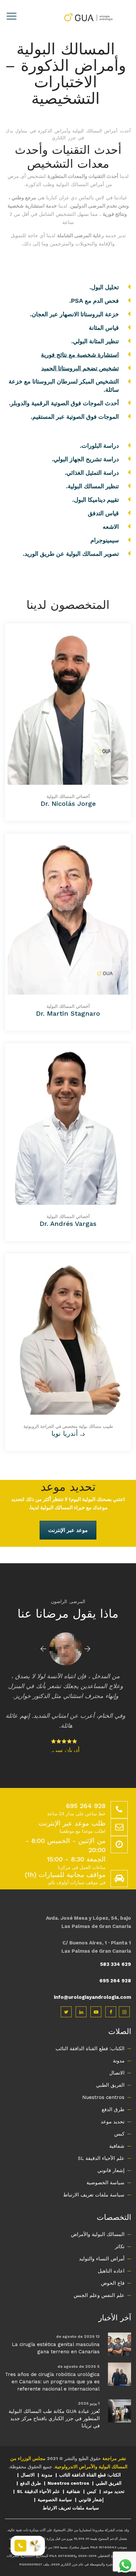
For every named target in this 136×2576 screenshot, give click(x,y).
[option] (66, 1682)
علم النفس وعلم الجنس (99, 2276)
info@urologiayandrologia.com (92, 1977)
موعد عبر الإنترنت (68, 1530)
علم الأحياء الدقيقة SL (101, 2138)
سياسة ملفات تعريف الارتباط (94, 2175)
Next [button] (88, 1649)
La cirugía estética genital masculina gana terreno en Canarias (56, 2328)
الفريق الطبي (110, 2065)
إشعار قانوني (111, 2151)
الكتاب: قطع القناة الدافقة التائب (90, 2029)
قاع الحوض (113, 2263)
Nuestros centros (103, 2078)
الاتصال (117, 2053)
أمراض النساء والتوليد (102, 2239)
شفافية (117, 2126)
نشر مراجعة (114, 2439)
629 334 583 (116, 1944)
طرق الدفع (113, 2090)
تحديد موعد (113, 2102)
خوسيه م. (66, 1730)
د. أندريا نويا (68, 1433)
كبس (119, 2114)
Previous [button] (43, 1649)
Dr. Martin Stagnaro (68, 1013)
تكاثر (120, 2227)
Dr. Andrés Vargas (68, 1224)
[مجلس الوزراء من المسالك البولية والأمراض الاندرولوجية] (88, 17)
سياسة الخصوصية (105, 2163)
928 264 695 (115, 1961)
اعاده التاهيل (111, 2251)
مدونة (119, 2041)
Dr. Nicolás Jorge (68, 804)
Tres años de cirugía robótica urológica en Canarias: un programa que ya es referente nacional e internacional (52, 2362)
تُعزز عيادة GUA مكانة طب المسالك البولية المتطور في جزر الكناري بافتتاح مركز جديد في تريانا (54, 2399)
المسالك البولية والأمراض (98, 2215)
